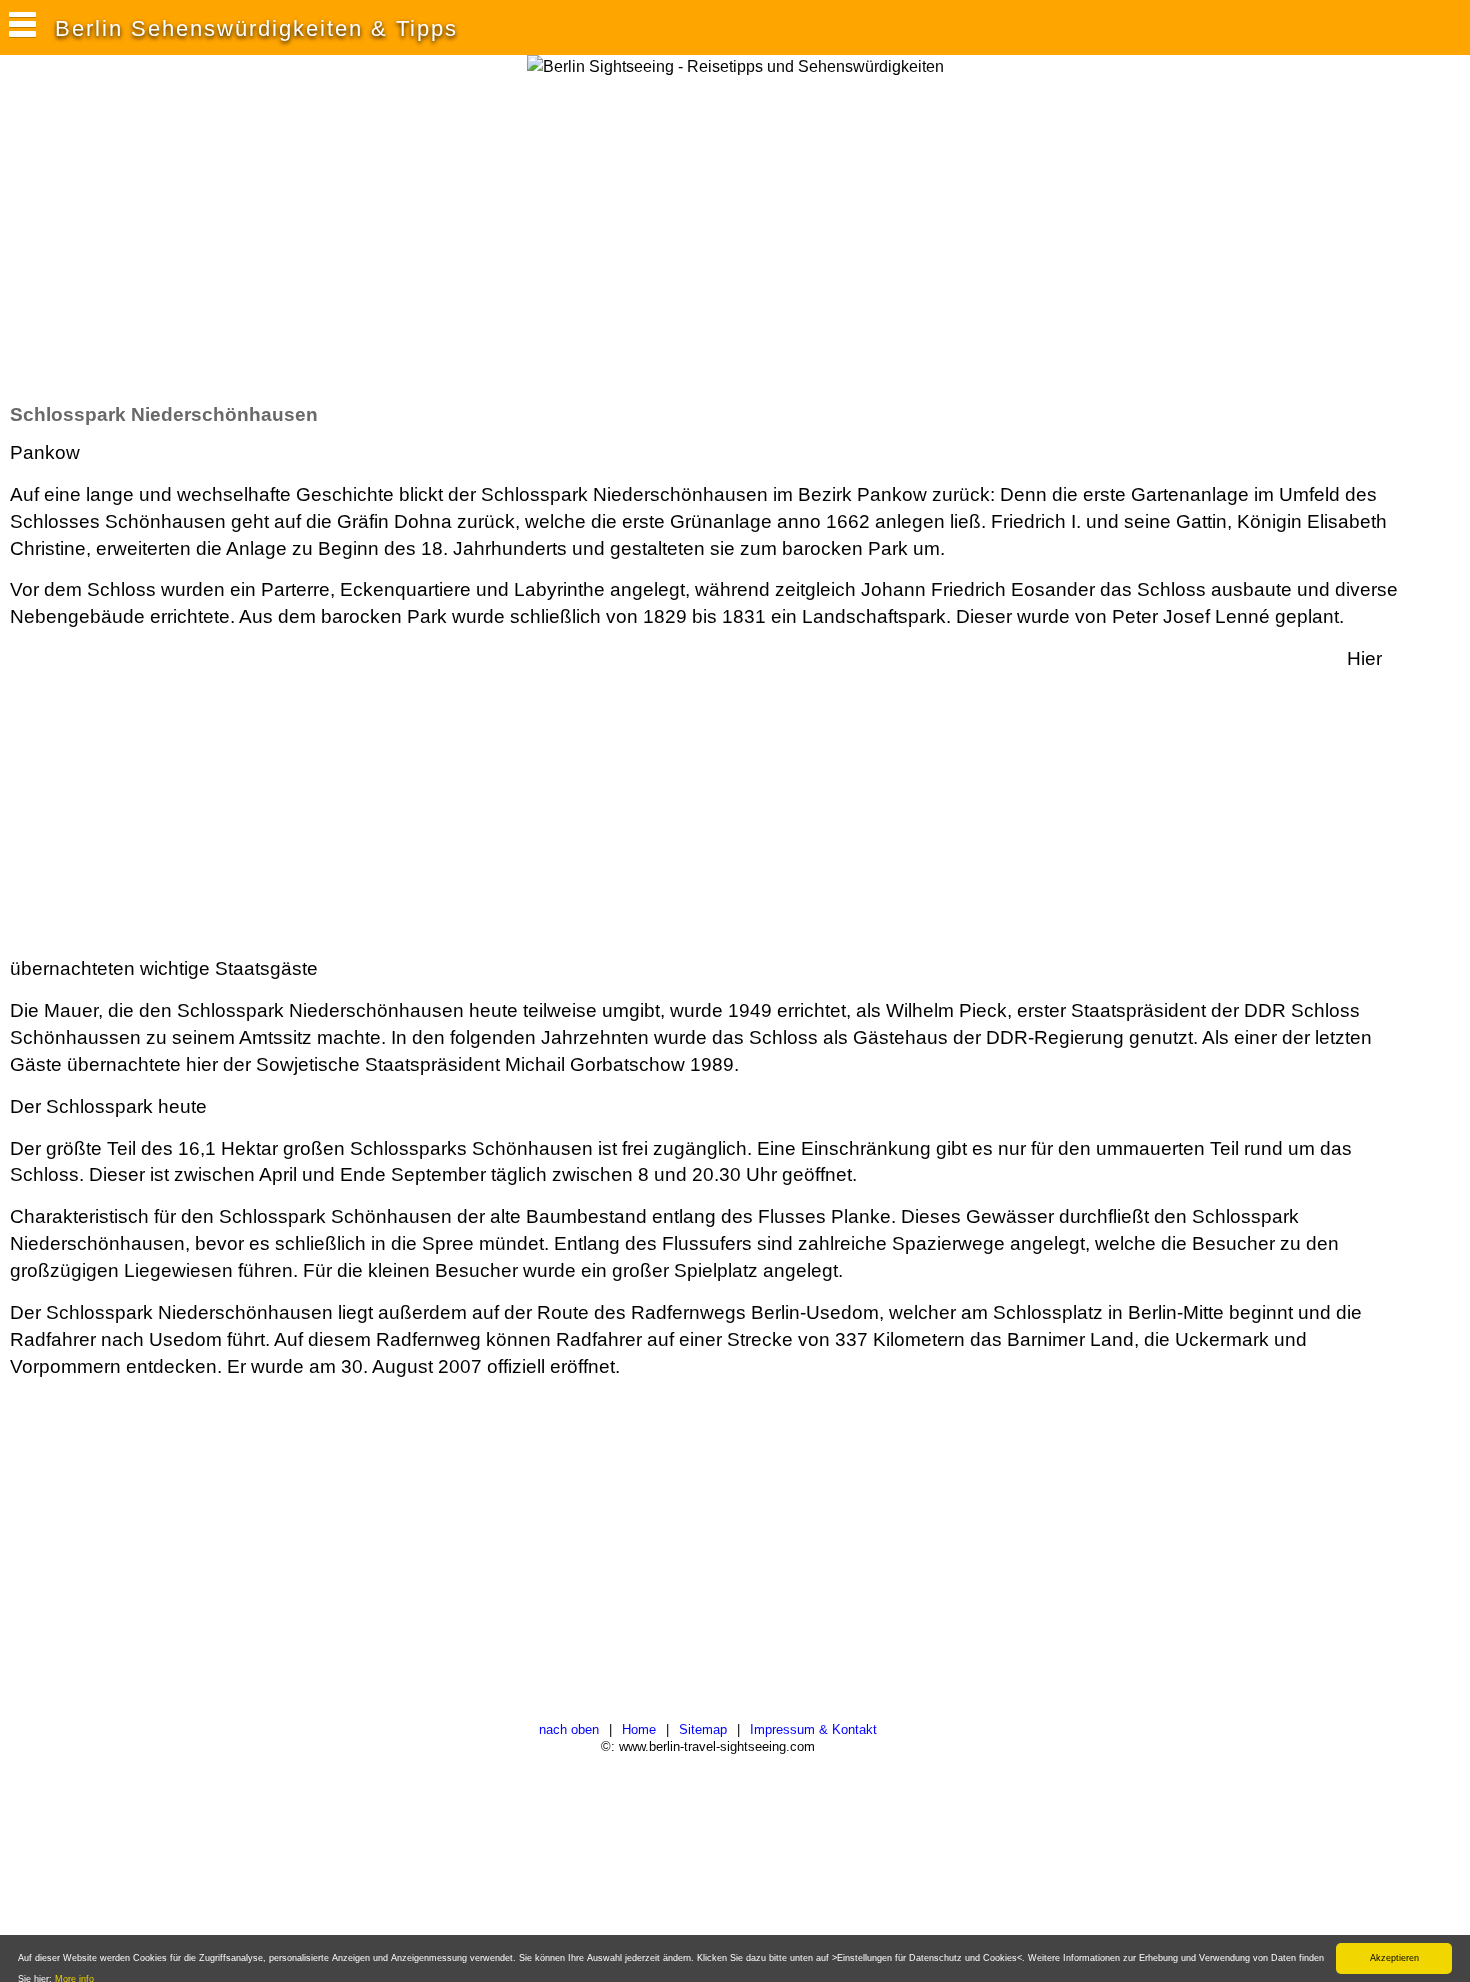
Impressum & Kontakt (813, 1729)
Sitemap (703, 1729)
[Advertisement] (374, 239)
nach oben (569, 1729)
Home (639, 1729)
